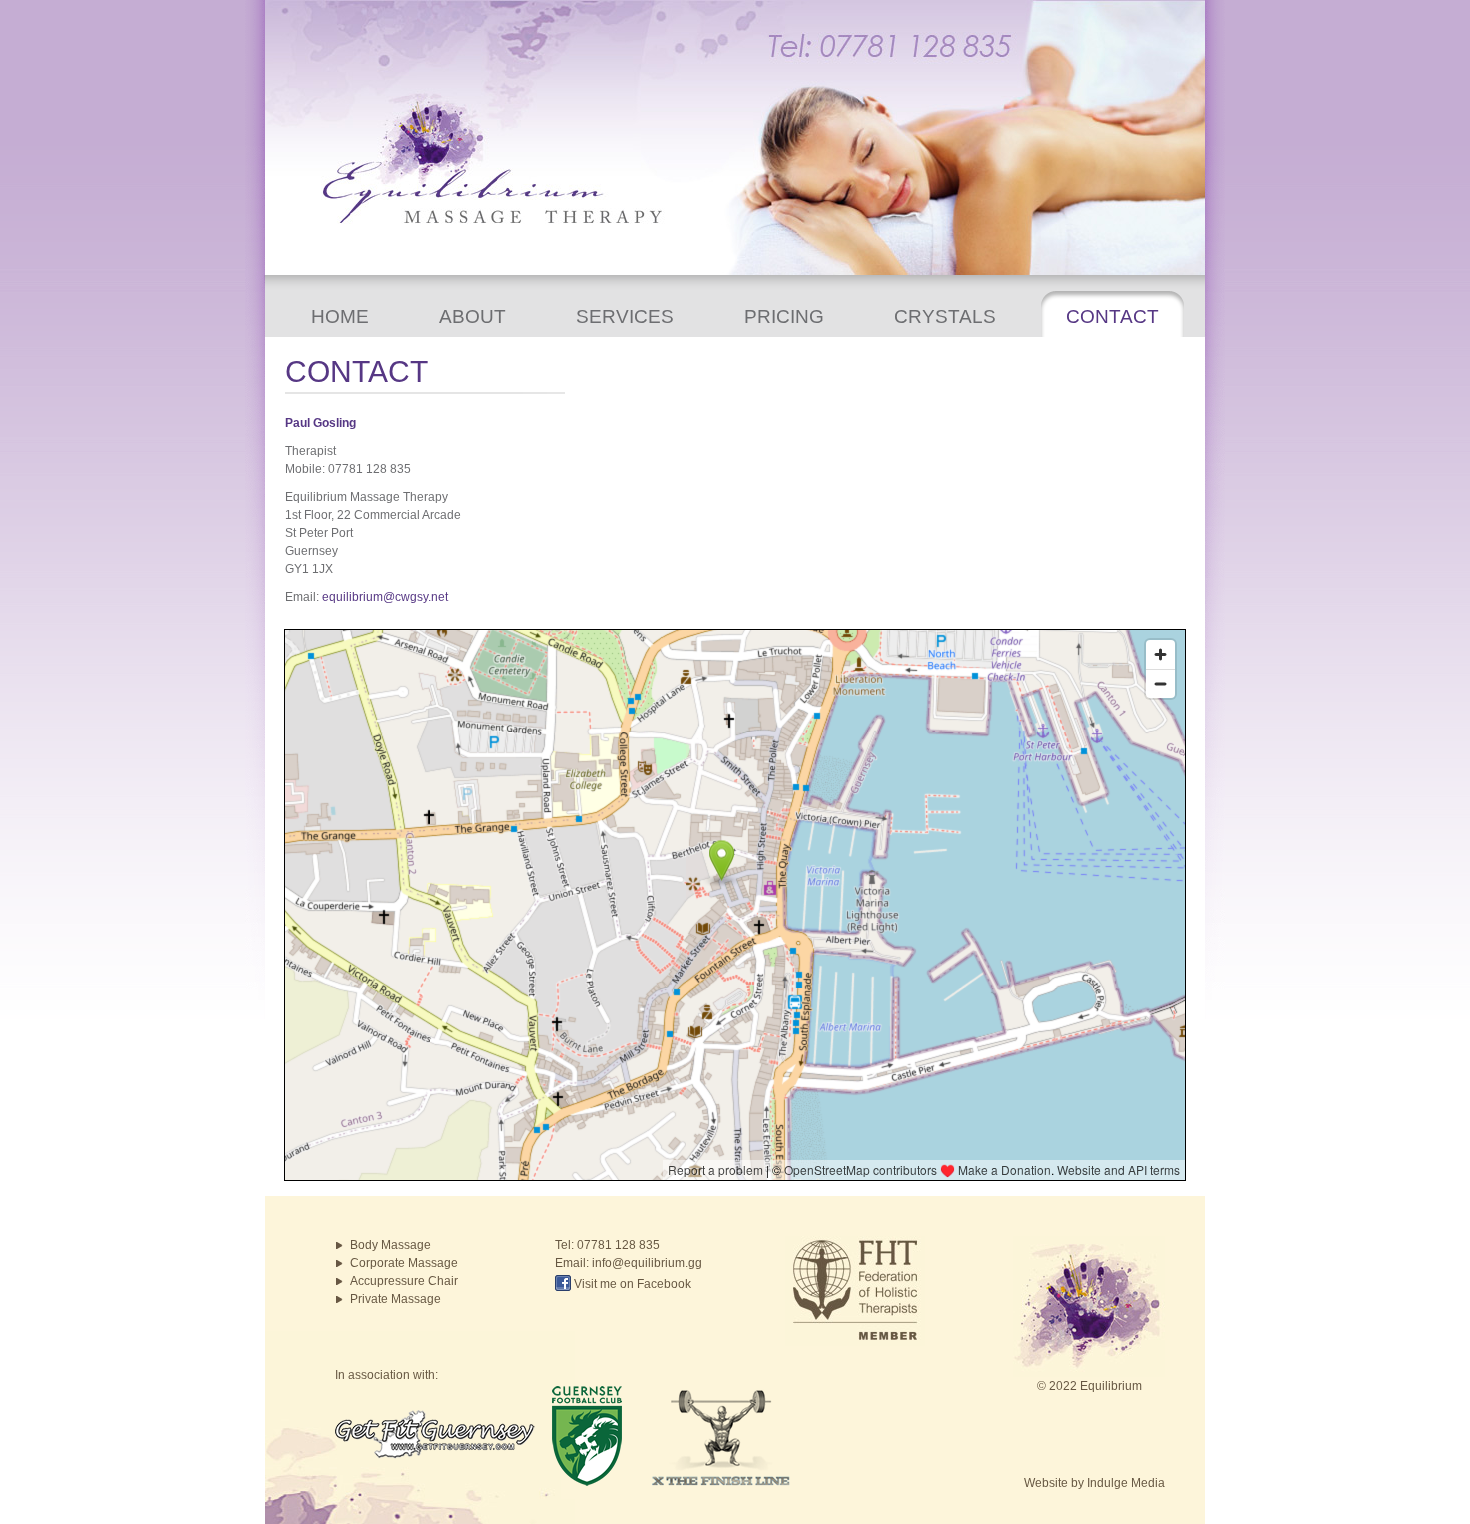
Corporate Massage (404, 1263)
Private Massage (395, 1299)
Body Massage (390, 1245)
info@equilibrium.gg (647, 1263)
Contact (1112, 316)
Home (340, 316)
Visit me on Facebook (631, 1284)
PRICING (784, 316)
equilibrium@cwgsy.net (385, 597)
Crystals (945, 316)
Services (625, 316)
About (472, 316)
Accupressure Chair (404, 1281)
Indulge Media (1126, 1483)
